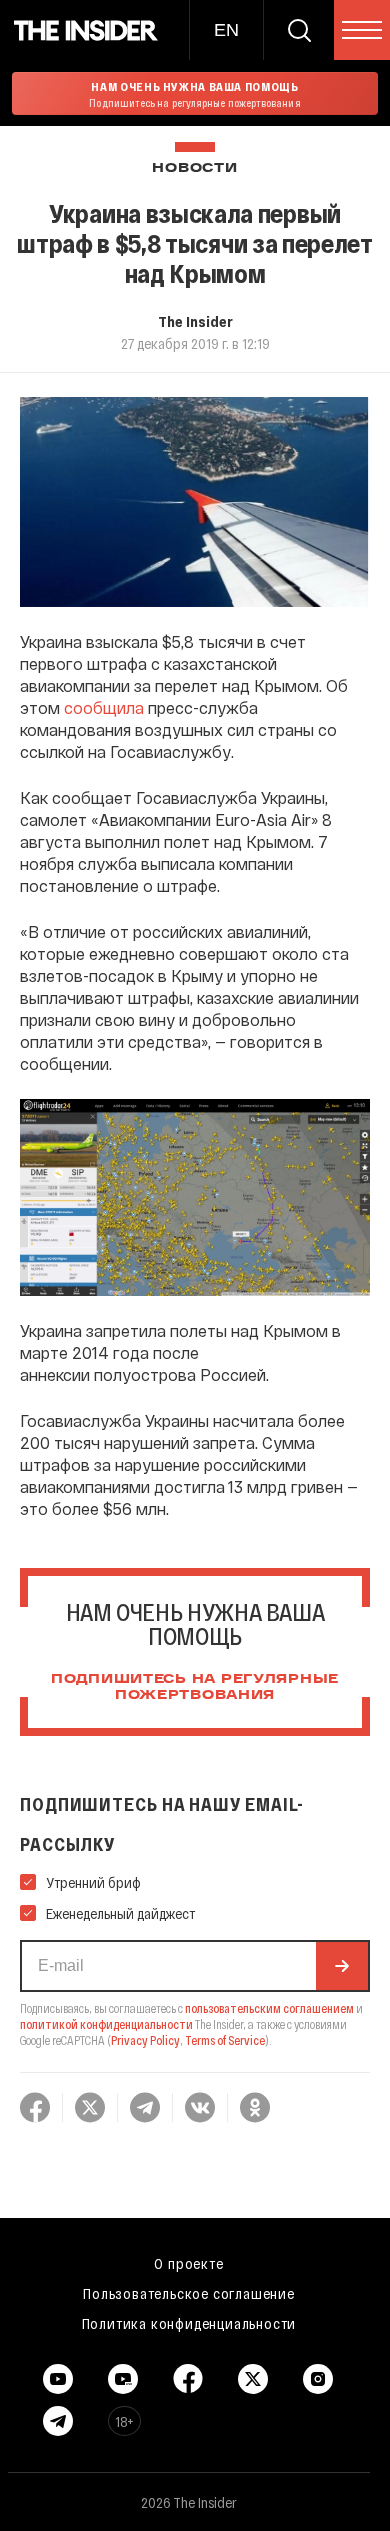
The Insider (195, 321)
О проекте (188, 2263)
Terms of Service (225, 2040)
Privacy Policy (145, 2040)
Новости (194, 168)
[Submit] (342, 1966)
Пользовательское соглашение (189, 2293)
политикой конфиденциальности (106, 2024)
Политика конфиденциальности (189, 2323)
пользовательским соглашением (269, 2008)
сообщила (104, 707)
